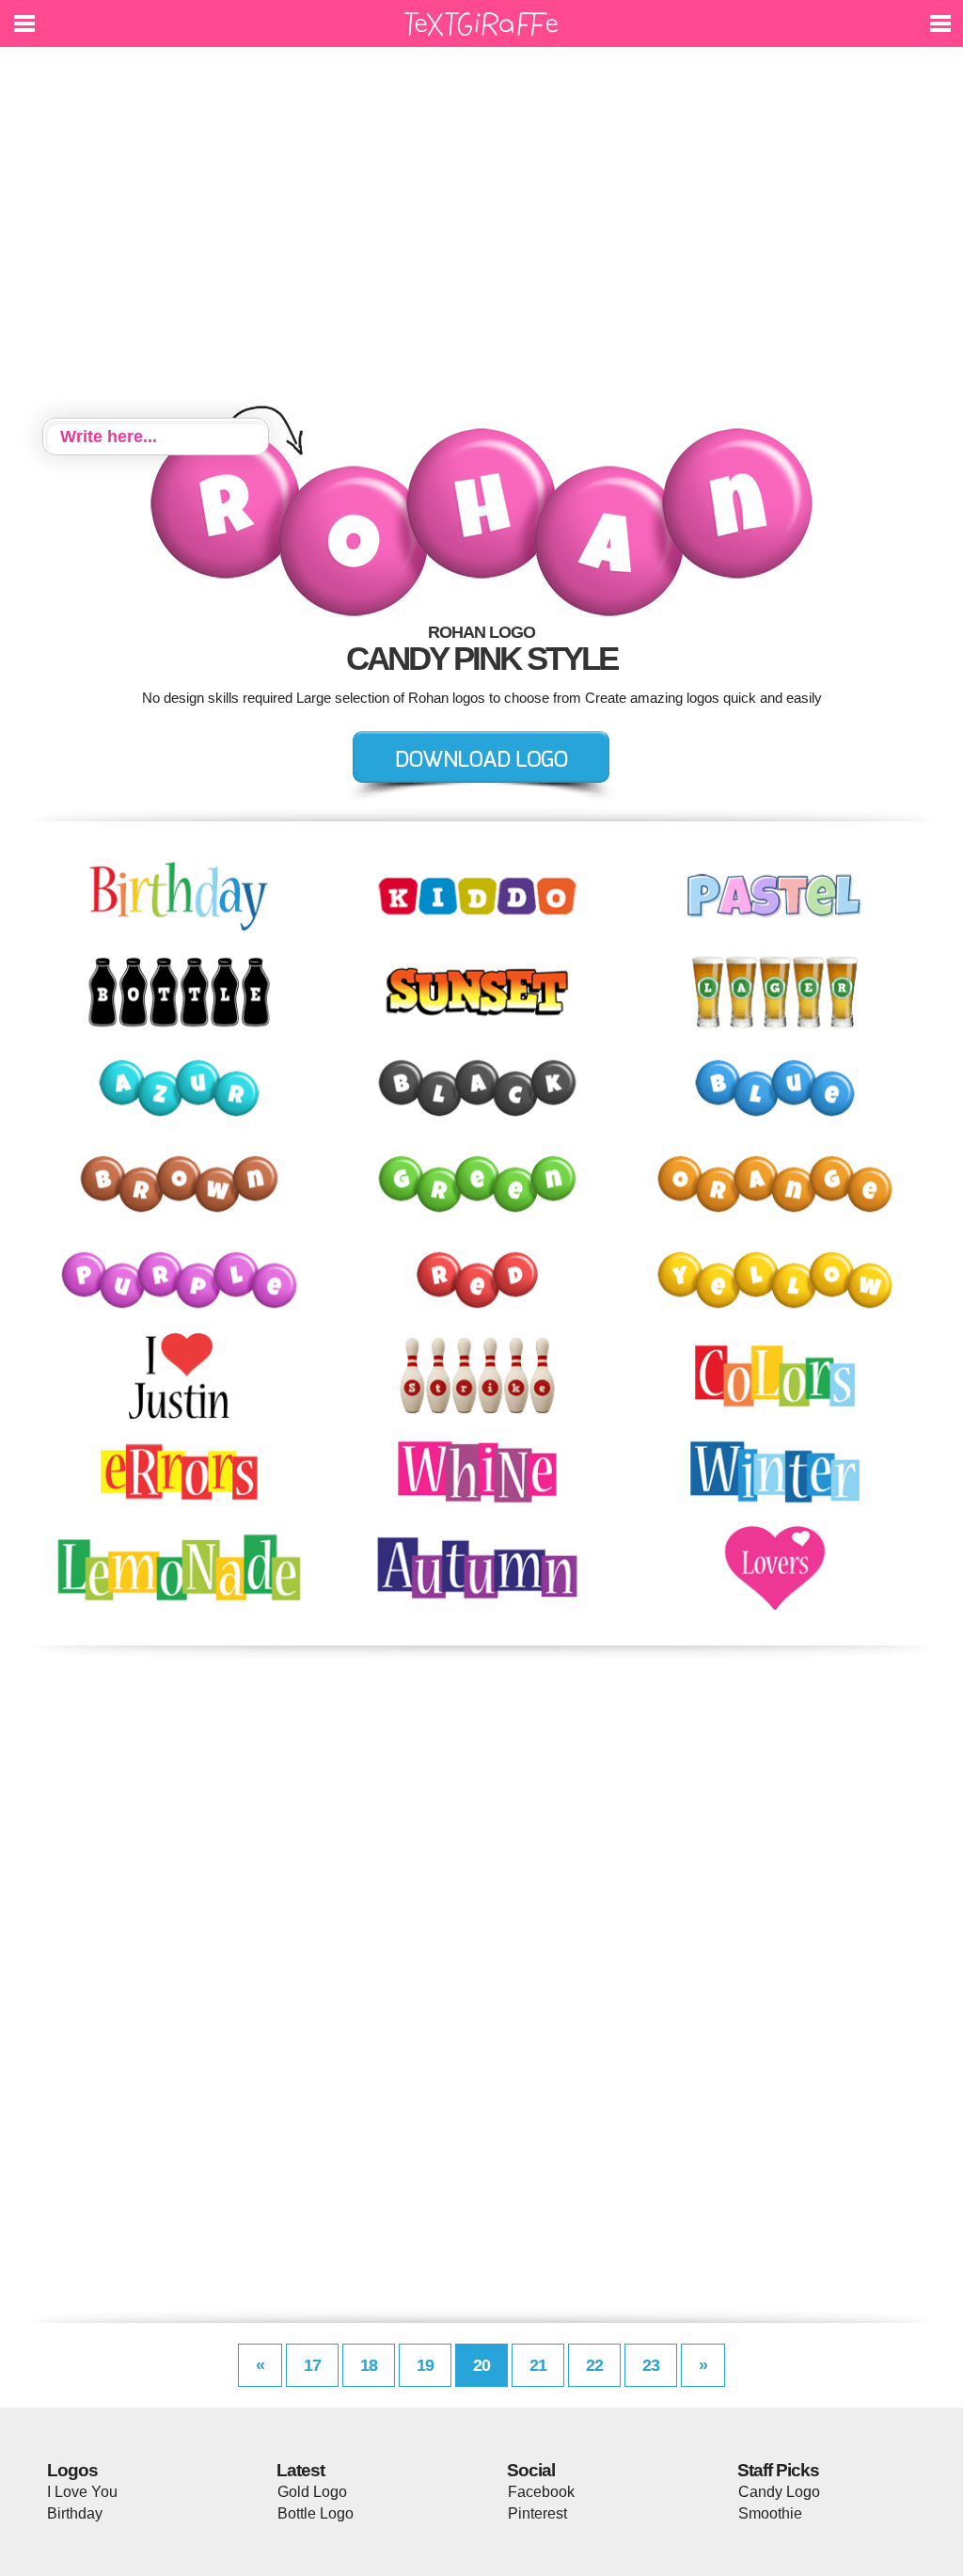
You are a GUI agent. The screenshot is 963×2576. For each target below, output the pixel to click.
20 (481, 2365)
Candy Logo (779, 2492)
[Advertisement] (481, 235)
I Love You (82, 2492)
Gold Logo (312, 2492)
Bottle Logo (316, 2513)
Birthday (75, 2513)
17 (312, 2365)
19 (425, 2365)
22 (594, 2365)
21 (538, 2365)
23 (651, 2365)
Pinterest (537, 2513)
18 (369, 2365)
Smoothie (770, 2513)
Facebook (541, 2492)
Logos (72, 2470)
